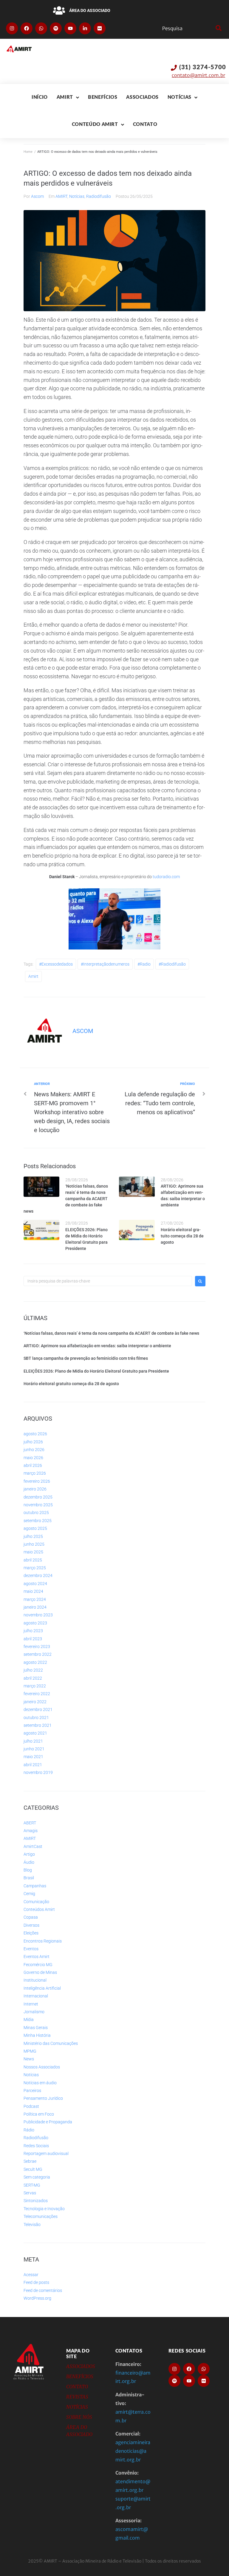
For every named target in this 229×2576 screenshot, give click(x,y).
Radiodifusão (99, 196)
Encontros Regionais (43, 1941)
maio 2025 (33, 1552)
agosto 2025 (35, 1528)
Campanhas (35, 1886)
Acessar (31, 2275)
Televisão (32, 2224)
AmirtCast (33, 1846)
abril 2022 (33, 1678)
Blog (28, 1870)
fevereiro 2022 (37, 1694)
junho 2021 (34, 1749)
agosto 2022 (35, 1662)
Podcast (31, 2106)
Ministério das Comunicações (51, 2043)
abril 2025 (33, 1560)
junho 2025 (34, 1544)
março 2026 (35, 1473)
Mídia (29, 2020)
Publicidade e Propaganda (48, 2122)
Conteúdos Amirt (39, 1909)
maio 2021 (33, 1757)
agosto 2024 (35, 1584)
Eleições (31, 1933)
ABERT (30, 1823)
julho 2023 (33, 1631)
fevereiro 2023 (37, 1647)
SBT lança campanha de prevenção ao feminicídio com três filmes (86, 1358)
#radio (144, 964)
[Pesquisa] (187, 28)
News (29, 2059)
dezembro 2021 (38, 1709)
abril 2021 (33, 1765)
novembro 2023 (38, 1615)
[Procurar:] (108, 1281)
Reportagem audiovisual (46, 2153)
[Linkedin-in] (85, 28)
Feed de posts (36, 2282)
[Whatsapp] (41, 28)
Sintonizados (36, 2201)
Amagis (31, 1831)
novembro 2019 (38, 1772)
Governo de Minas (40, 1972)
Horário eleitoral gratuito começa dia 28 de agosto (182, 1236)
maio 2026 (33, 1458)
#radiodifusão (172, 964)
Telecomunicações (41, 2216)
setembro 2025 (38, 1521)
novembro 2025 (38, 1505)
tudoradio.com (166, 877)
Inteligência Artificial (42, 1988)
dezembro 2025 (38, 1497)
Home (28, 152)
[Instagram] (12, 28)
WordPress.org (37, 2298)
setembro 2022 (38, 1654)
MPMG (30, 2051)
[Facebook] (27, 28)
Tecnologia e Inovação (44, 2209)
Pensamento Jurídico (43, 2098)
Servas (30, 2193)
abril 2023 (33, 1639)
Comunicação (36, 1902)
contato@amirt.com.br (198, 75)
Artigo (29, 1854)
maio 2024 (33, 1591)
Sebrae (30, 2161)
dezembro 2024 (38, 1575)
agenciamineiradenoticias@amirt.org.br (133, 2451)
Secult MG (33, 2169)
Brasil (29, 1878)
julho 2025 (33, 1536)
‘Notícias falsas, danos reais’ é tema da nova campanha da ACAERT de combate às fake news (66, 1199)
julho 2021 (33, 1741)
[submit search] (218, 28)
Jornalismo (34, 2012)
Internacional (36, 1996)
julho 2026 (33, 1442)
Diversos (31, 1925)
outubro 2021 (36, 1718)
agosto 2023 (35, 1623)
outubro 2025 (36, 1513)
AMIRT (61, 196)
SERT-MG (32, 2185)
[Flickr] (100, 28)
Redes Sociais (36, 2146)
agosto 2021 (35, 1733)
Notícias (77, 196)
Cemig (29, 1894)
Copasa (31, 1917)
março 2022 (35, 1686)
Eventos (31, 1949)
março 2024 (35, 1599)
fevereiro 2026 (37, 1481)
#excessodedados (56, 964)
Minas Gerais (36, 2028)
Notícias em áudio (40, 2083)
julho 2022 (33, 1670)
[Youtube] (70, 28)
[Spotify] (56, 28)
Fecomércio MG (38, 1965)
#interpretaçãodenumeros (105, 964)
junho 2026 (34, 1450)
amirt (33, 976)
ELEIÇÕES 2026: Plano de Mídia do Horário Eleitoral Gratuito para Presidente (96, 1371)
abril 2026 (33, 1465)
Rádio (29, 2130)
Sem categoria (37, 2177)
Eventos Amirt (37, 1957)
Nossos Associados (42, 2067)
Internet (31, 2004)
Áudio (29, 1862)
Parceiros (32, 2091)
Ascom (37, 196)
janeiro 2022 (35, 1702)
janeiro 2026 (35, 1489)
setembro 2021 (38, 1725)
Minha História (37, 2035)
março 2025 (35, 1568)
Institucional (35, 1980)
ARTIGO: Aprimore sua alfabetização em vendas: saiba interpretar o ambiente (97, 1346)
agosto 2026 (35, 1434)
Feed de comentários (43, 2290)
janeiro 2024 (35, 1607)
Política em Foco (39, 2114)
